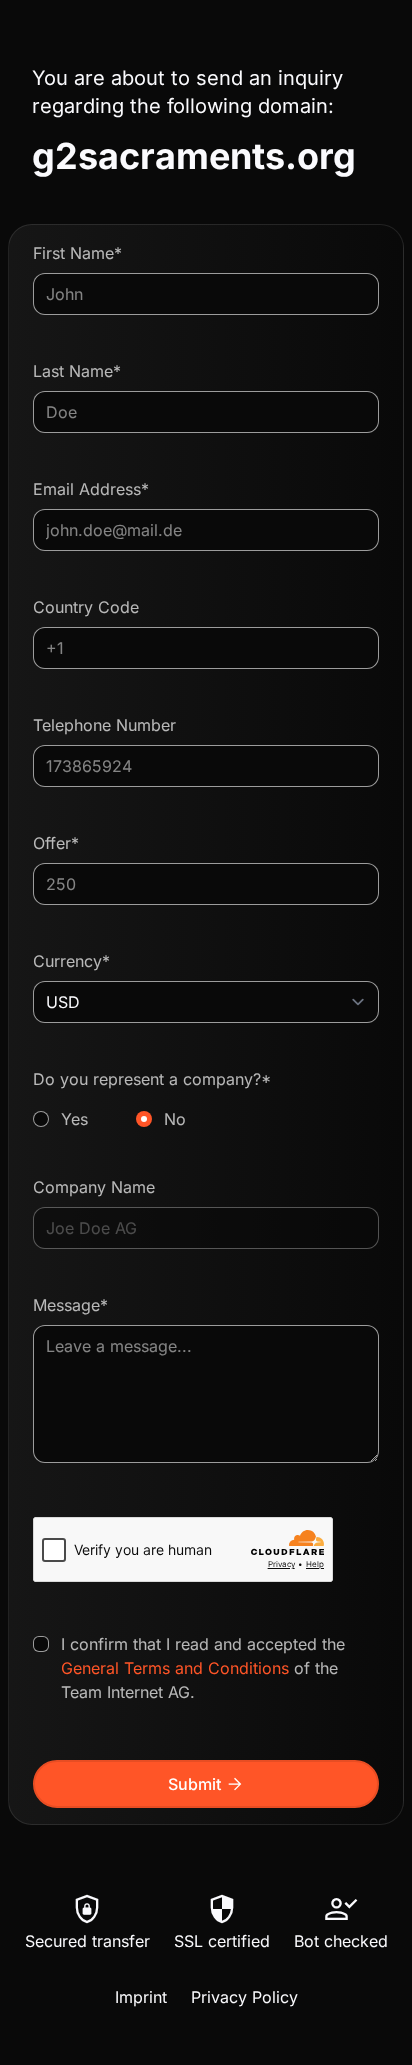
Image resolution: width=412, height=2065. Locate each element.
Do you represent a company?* (152, 1099)
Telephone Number (104, 725)
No (175, 1119)
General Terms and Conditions (175, 1668)
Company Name (94, 1187)
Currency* (71, 961)
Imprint (141, 1997)
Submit (206, 1784)
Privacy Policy (244, 1997)
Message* (70, 1305)
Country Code (86, 607)
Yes (74, 1119)
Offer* (56, 843)
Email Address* (91, 489)
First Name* (77, 253)
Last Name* (77, 371)
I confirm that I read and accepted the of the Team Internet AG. (203, 1668)
